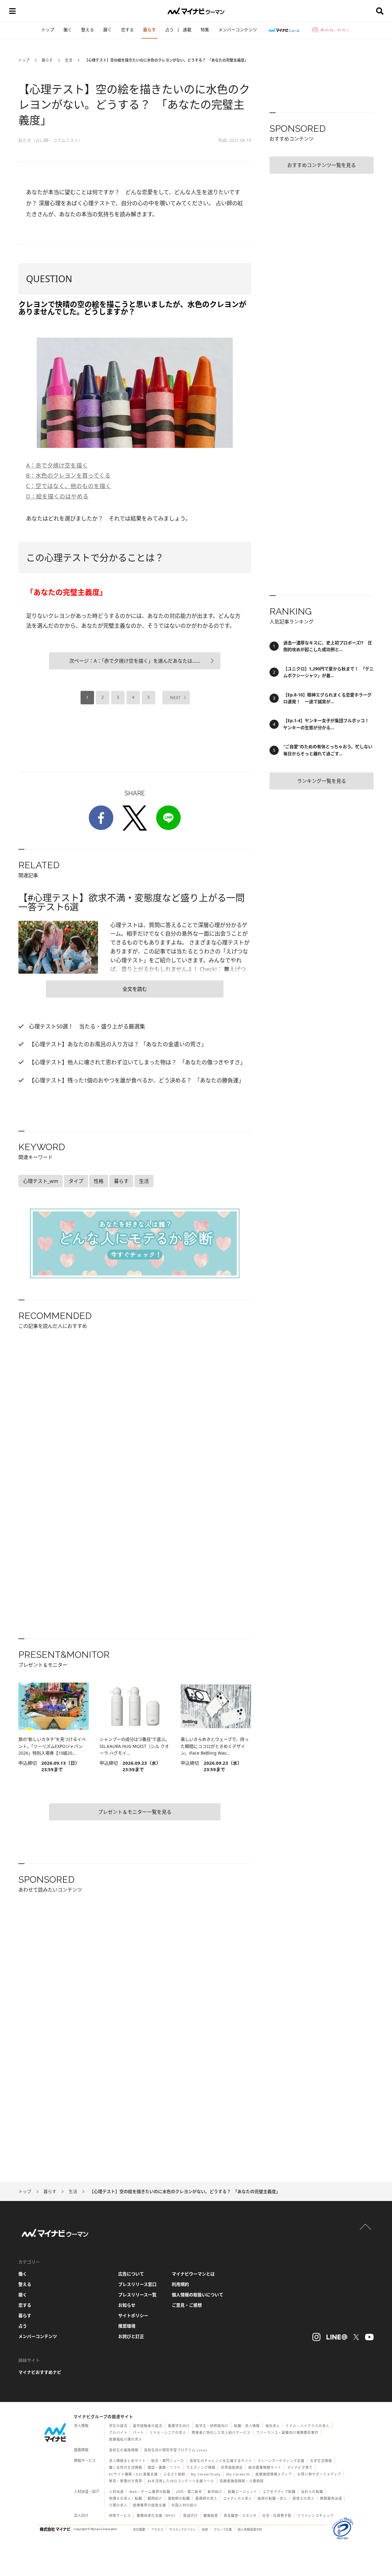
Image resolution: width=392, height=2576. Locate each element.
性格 (99, 1181)
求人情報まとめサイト (127, 2461)
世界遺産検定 (232, 2467)
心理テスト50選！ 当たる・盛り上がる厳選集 (86, 1026)
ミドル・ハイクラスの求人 (307, 2426)
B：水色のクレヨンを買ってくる (68, 475)
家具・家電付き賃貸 (126, 2481)
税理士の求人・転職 (126, 2498)
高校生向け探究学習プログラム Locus (176, 2450)
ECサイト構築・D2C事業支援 (133, 2474)
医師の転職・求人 (272, 2498)
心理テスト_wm (41, 1181)
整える (88, 30)
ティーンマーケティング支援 (281, 2461)
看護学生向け (179, 2426)
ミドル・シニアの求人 (168, 2432)
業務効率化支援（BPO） (157, 2515)
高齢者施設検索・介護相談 (242, 2481)
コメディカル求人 (237, 2498)
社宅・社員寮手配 (277, 2515)
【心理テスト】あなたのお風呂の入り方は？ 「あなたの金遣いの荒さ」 (117, 1044)
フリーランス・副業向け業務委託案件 (287, 2432)
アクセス (157, 2529)
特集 (205, 30)
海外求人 (273, 2426)
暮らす (149, 30)
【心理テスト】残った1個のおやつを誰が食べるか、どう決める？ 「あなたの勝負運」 (136, 1080)
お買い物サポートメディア (319, 2474)
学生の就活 (118, 2426)
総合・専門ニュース (168, 2461)
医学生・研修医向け (212, 2426)
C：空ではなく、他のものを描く (69, 486)
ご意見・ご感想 (187, 2305)
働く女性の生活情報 (126, 2467)
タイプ (76, 1181)
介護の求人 (118, 2505)
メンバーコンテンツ (238, 30)
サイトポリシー (133, 2315)
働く (68, 30)
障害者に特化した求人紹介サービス (221, 2432)
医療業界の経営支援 (149, 2505)
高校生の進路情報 (124, 2450)
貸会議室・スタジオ (240, 2515)
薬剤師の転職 (179, 2498)
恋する (127, 30)
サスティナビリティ (183, 2529)
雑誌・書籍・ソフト (164, 2467)
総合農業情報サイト (265, 2467)
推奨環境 (127, 2326)
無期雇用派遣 (331, 2498)
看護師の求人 (206, 2498)
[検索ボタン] (380, 11)
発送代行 (190, 2515)
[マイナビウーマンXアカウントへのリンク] (356, 2337)
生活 (69, 60)
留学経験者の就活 (148, 2426)
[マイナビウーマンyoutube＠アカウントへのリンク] (369, 2337)
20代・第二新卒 (189, 2492)
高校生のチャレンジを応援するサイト (221, 2461)
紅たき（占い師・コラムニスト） (51, 140)
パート (138, 2432)
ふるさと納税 (174, 2474)
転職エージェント (243, 2492)
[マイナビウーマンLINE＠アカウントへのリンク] (337, 2337)
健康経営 (211, 2515)
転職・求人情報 (247, 2426)
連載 (187, 30)
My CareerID (238, 2474)
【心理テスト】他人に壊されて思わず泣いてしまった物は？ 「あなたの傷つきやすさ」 (136, 1062)
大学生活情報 (321, 2461)
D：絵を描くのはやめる (57, 496)
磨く (107, 30)
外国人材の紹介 (184, 2505)
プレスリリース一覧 (137, 2295)
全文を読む (135, 989)
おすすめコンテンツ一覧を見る (322, 165)
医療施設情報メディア (274, 2474)
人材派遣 (116, 2492)
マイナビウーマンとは (193, 2274)
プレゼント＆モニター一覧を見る (135, 1812)
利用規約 (180, 2284)
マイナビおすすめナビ (40, 2372)
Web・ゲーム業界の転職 (150, 2492)
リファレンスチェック (315, 2515)
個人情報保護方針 (250, 2529)
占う (169, 30)
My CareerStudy (206, 2474)
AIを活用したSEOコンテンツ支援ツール (181, 2481)
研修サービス (120, 2515)
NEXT (175, 697)
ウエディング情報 (201, 2467)
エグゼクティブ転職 (279, 2492)
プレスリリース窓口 (137, 2284)
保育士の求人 (303, 2498)
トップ (48, 30)
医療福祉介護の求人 (126, 2439)
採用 (205, 2529)
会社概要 (139, 2529)
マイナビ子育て (300, 2467)
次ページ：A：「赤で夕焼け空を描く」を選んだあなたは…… (135, 661)
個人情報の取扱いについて (198, 2295)
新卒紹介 (215, 2492)
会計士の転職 (312, 2492)
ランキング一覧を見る (322, 781)
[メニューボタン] (12, 11)
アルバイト (118, 2432)
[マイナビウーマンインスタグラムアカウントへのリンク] (316, 2337)
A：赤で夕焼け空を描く (57, 465)
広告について (131, 2274)
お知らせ (127, 2305)
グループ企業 (223, 2529)
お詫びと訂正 (131, 2336)
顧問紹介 (155, 2498)
